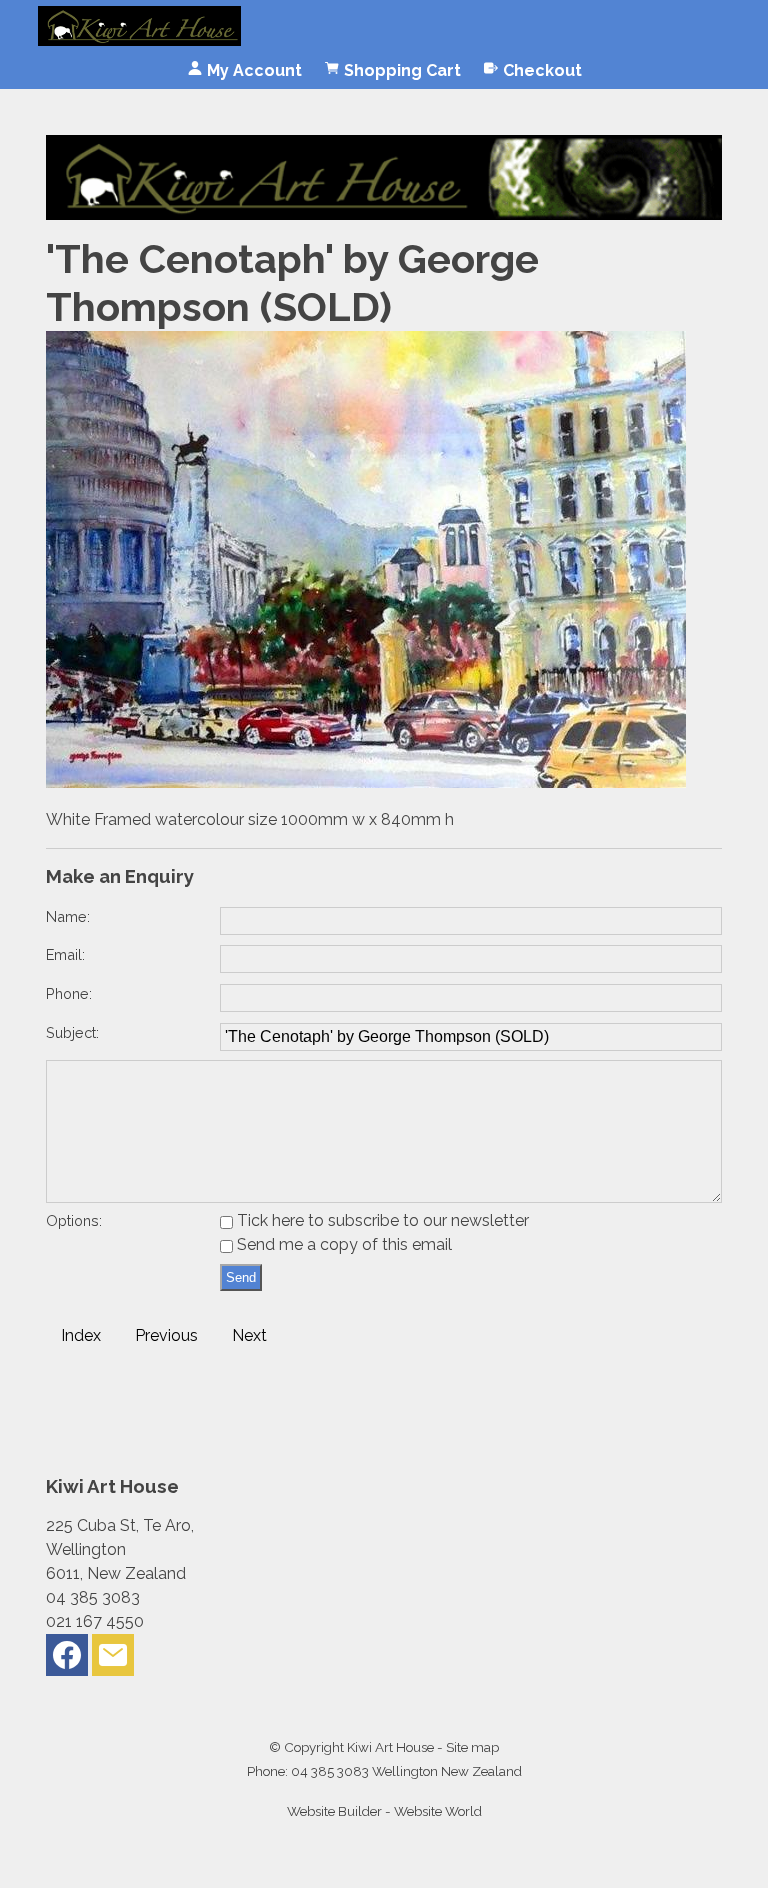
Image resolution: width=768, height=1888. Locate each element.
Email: (65, 954)
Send (241, 1277)
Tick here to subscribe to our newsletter (381, 1220)
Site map (472, 1747)
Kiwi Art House (390, 1747)
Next (249, 1335)
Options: (74, 1220)
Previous (166, 1335)
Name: (68, 916)
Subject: (72, 1032)
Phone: (69, 993)
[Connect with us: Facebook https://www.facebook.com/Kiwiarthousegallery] (67, 1659)
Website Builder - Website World (384, 1811)
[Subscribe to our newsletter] (113, 1659)
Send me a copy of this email (342, 1244)
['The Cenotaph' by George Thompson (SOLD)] (366, 782)
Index (81, 1335)
